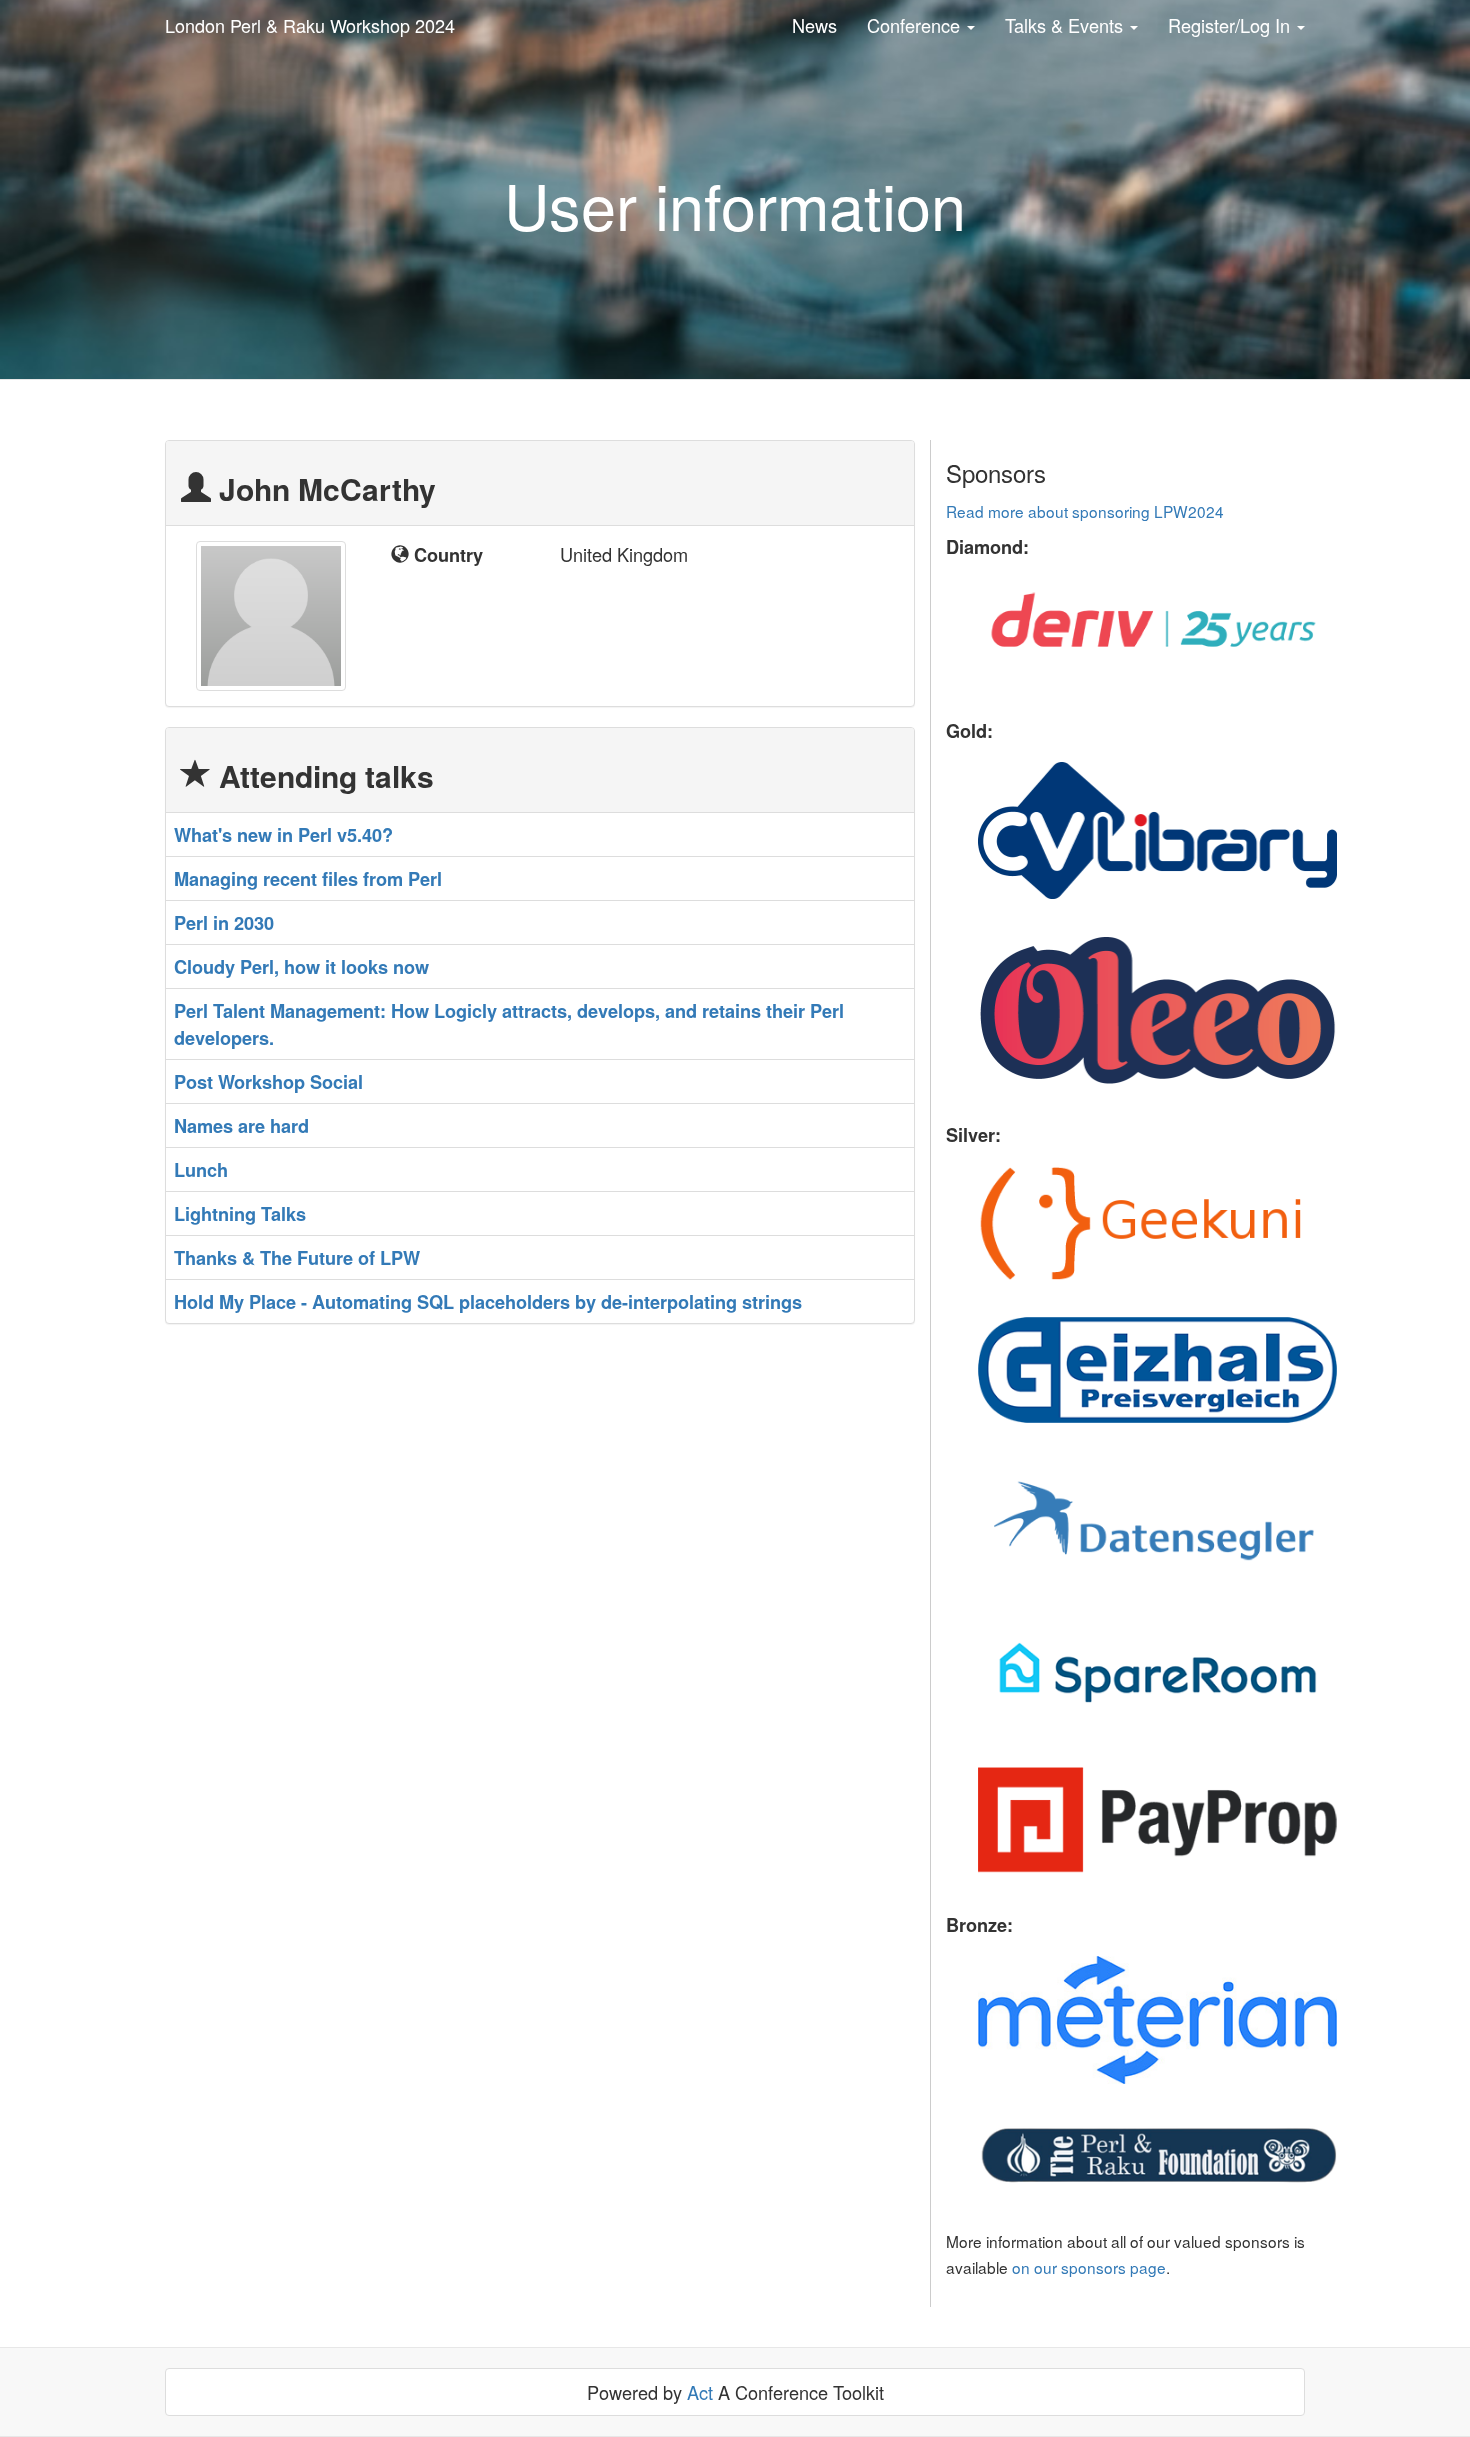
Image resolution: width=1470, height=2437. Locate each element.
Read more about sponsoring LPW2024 (1085, 511)
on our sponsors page (1089, 2267)
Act (700, 2392)
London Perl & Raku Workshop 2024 (310, 25)
